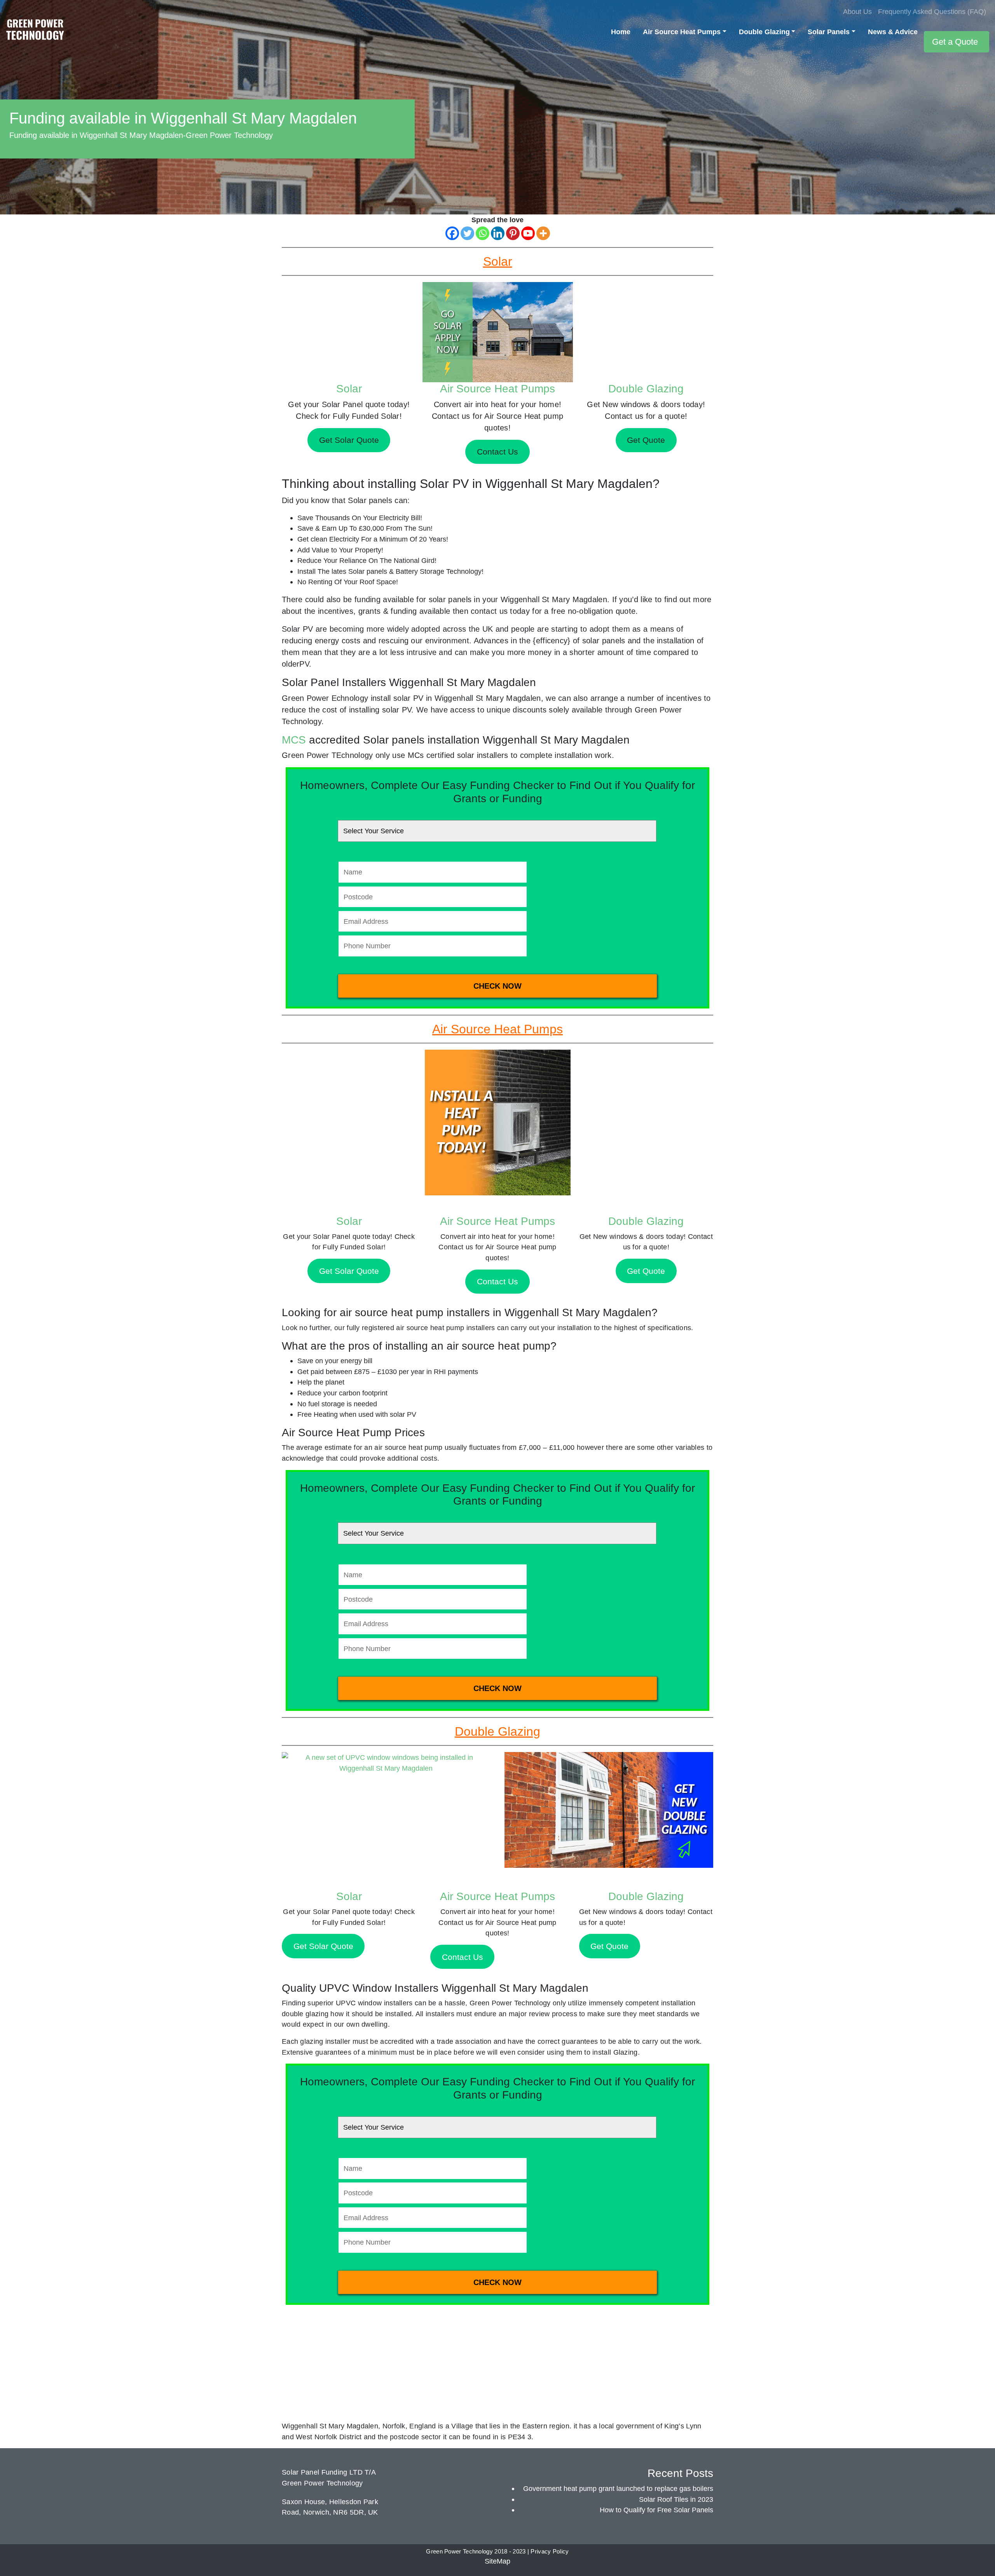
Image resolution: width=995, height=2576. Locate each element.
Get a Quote (955, 42)
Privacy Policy (550, 2552)
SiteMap (497, 2561)
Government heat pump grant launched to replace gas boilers (618, 2488)
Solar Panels (829, 32)
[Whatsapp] (483, 233)
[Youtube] (528, 233)
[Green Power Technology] (35, 32)
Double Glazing (764, 32)
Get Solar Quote (349, 1271)
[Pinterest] (513, 233)
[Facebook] (452, 233)
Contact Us (497, 1281)
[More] (543, 233)
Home (621, 32)
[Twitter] (467, 233)
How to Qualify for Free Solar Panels (656, 2510)
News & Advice (893, 32)
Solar (349, 389)
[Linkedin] (498, 233)
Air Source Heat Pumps (682, 32)
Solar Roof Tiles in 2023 (676, 2499)
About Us (857, 11)
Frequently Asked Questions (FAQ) (932, 11)
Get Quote (646, 1271)
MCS (294, 740)
